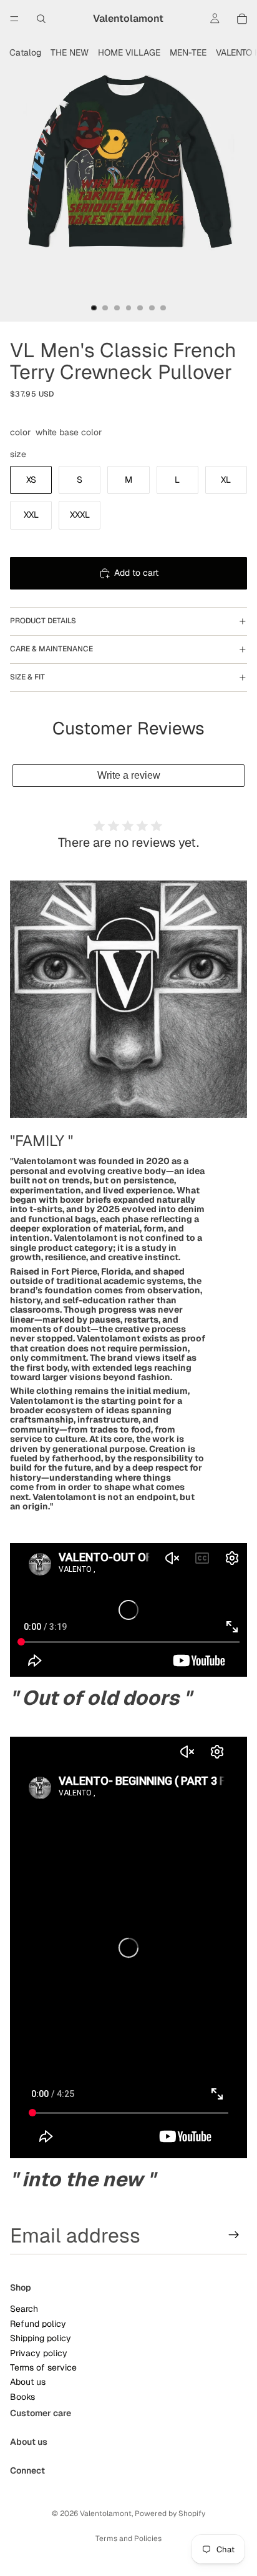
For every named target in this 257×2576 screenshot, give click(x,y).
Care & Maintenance (51, 649)
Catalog (25, 52)
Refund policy (38, 2323)
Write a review (129, 775)
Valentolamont (106, 2514)
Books (22, 2396)
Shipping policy (41, 2338)
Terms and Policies (128, 2539)
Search (24, 2309)
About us (28, 2382)
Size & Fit (27, 677)
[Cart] (242, 19)
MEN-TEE (188, 52)
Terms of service (43, 2367)
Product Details (43, 621)
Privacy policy (39, 2352)
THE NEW (70, 52)
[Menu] (14, 19)
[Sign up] (234, 2235)
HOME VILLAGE (129, 52)
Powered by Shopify (170, 2514)
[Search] (41, 19)
